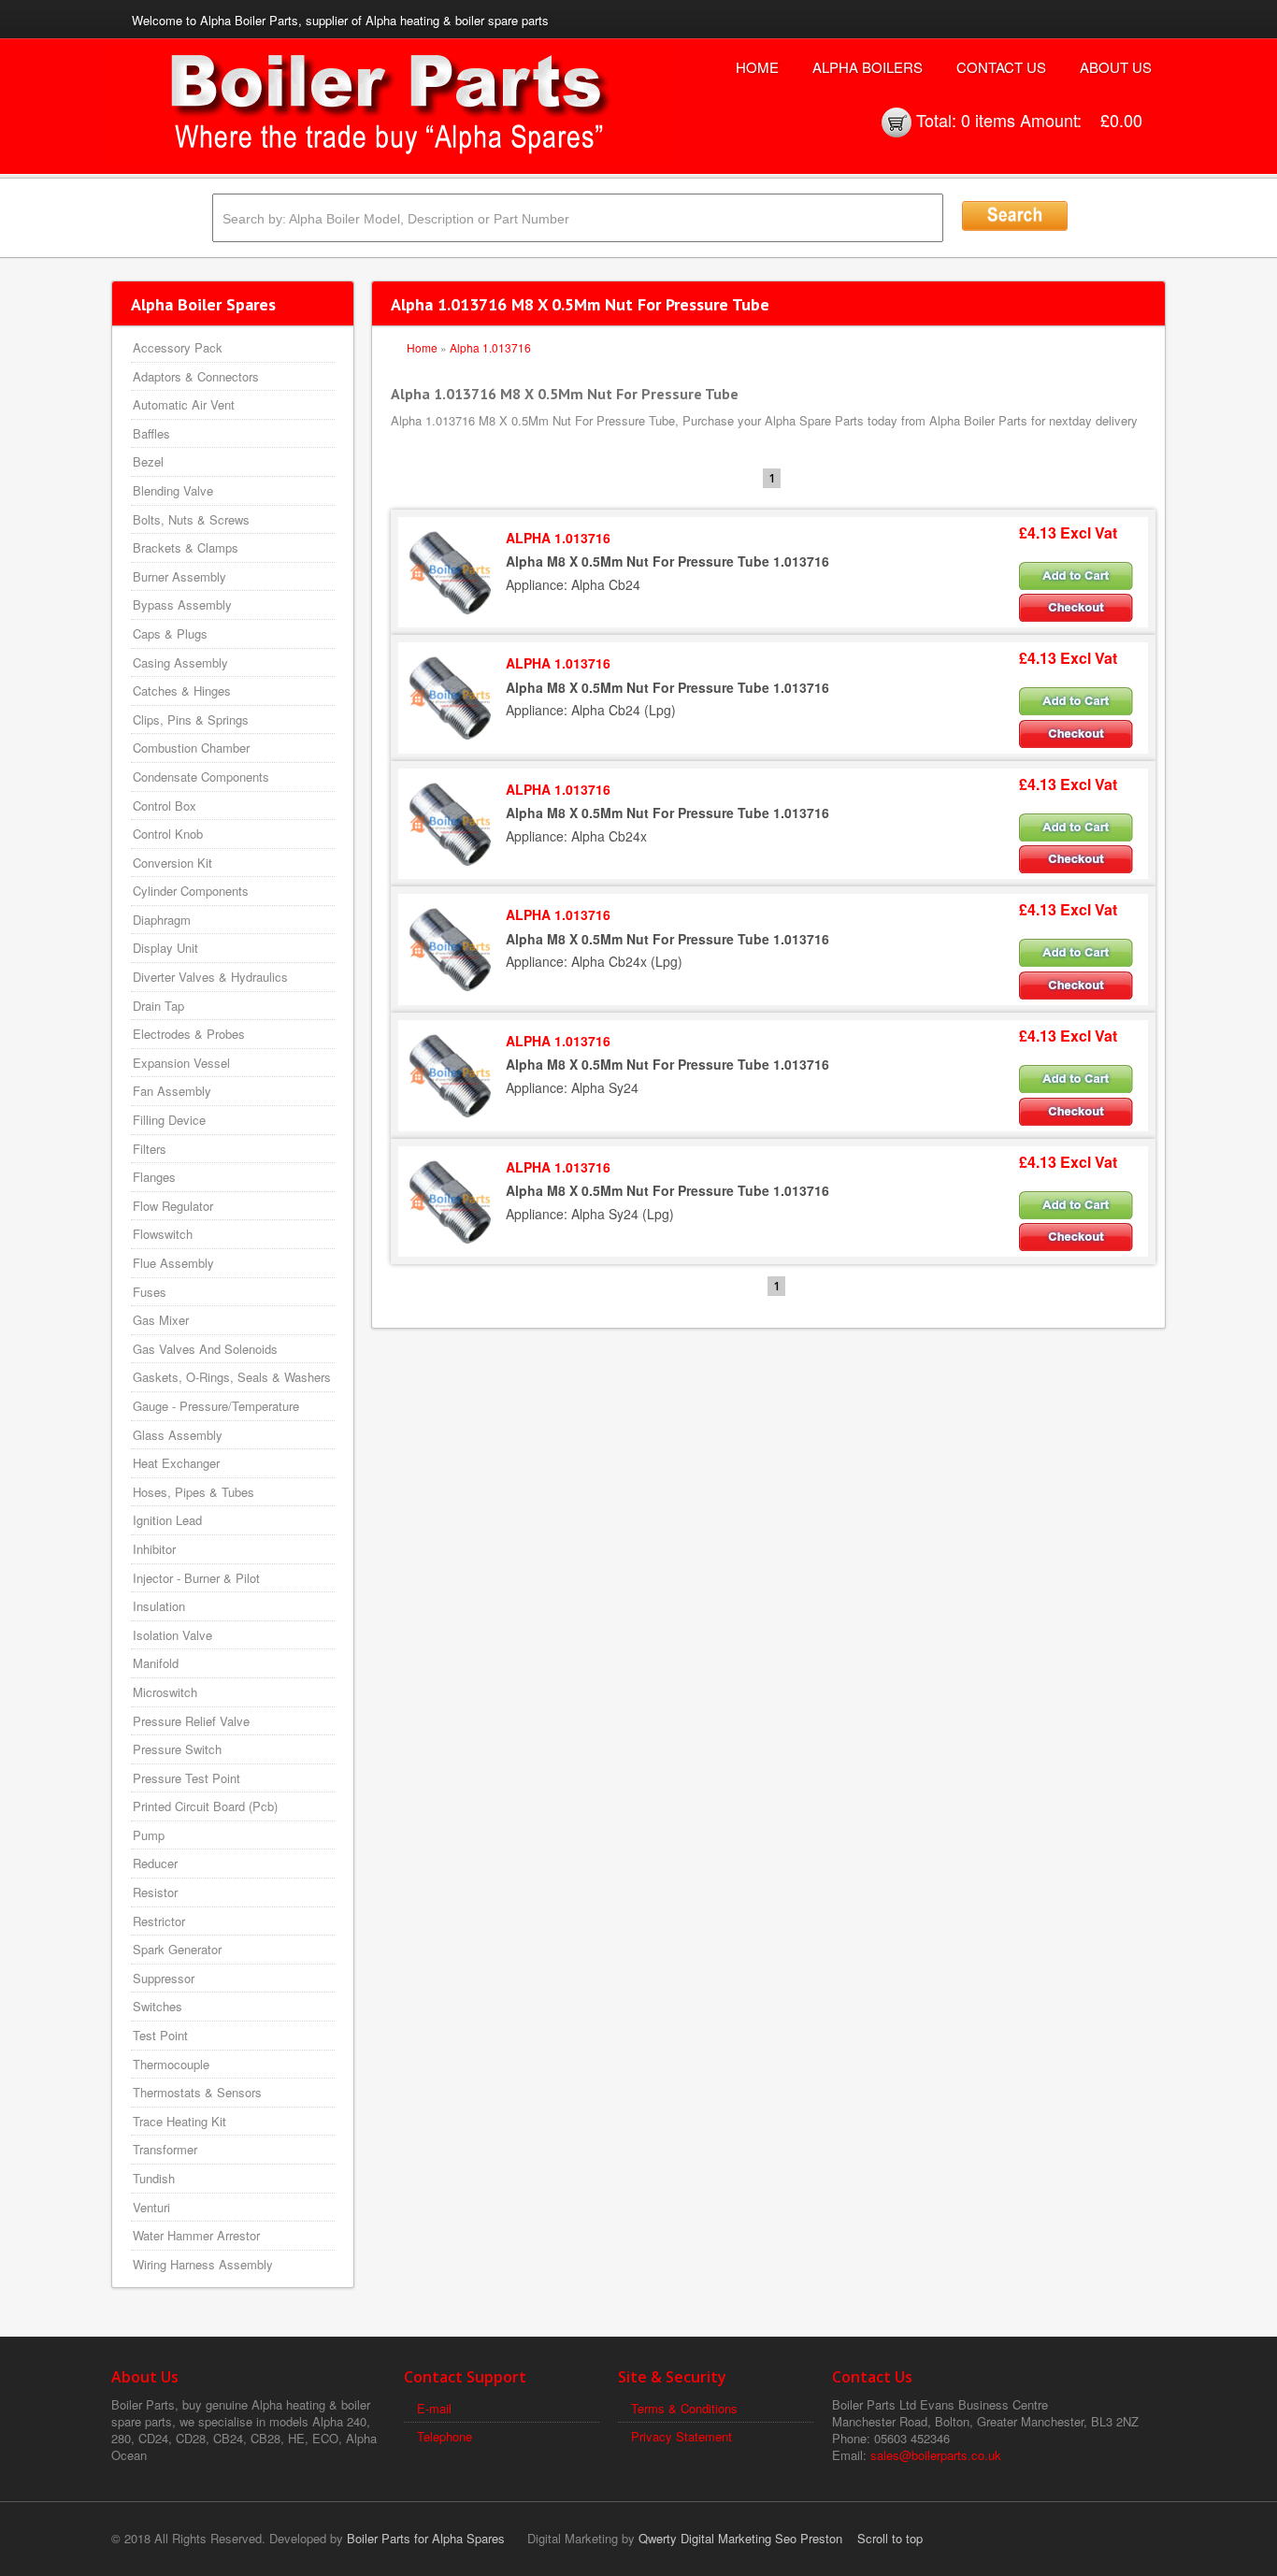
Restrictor (159, 1921)
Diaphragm (162, 920)
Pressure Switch (177, 1749)
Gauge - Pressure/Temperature (216, 1406)
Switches (158, 2006)
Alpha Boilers (868, 67)
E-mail (434, 2408)
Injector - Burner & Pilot (196, 1578)
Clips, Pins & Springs (191, 720)
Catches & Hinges (182, 691)
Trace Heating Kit (179, 2121)
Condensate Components (201, 777)
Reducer (155, 1863)
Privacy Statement (682, 2436)
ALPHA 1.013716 (558, 538)
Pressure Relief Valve (191, 1721)
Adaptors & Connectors (196, 376)
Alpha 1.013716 (490, 347)
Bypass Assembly (182, 604)
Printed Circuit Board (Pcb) (205, 1806)
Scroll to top (890, 2538)
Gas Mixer (161, 1320)
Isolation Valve (172, 1635)
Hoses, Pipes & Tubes (194, 1492)
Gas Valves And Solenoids (205, 1349)
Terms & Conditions (684, 2408)
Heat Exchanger (176, 1463)
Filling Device (169, 1120)
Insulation (159, 1606)
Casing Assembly (180, 662)
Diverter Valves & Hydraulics (210, 977)
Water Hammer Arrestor (196, 2235)
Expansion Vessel (181, 1063)
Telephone (445, 2436)
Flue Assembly (173, 1263)
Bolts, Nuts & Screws (191, 519)
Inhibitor (154, 1549)
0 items (988, 120)
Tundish (154, 2178)
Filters (150, 1149)
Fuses (150, 1292)
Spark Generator (177, 1949)
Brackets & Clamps (186, 547)
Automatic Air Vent (184, 404)
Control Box (165, 806)
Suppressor (164, 1978)
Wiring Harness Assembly (203, 2264)
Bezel (148, 461)
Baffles (151, 433)
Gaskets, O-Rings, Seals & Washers (232, 1377)
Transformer (165, 2149)
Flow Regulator (173, 1206)
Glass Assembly (178, 1435)
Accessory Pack (178, 347)
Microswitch (165, 1692)
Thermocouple (171, 2064)
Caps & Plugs (170, 633)
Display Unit (165, 948)
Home (757, 67)
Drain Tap (158, 1006)
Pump (149, 1835)
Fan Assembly (172, 1091)
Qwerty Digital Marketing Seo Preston (740, 2538)
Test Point (160, 2035)
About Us (1116, 67)
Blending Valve (173, 490)
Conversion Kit (172, 863)
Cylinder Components (191, 891)
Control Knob (168, 834)
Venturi (151, 2207)
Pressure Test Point (187, 1778)
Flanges (154, 1177)
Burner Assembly (179, 576)
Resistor (155, 1892)
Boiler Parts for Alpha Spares (426, 2538)
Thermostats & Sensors (197, 2092)
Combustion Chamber (191, 748)
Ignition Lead (167, 1520)
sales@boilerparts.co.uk (936, 2455)
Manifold (156, 1663)
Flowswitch (163, 1234)
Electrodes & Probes (189, 1034)
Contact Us (1001, 67)
